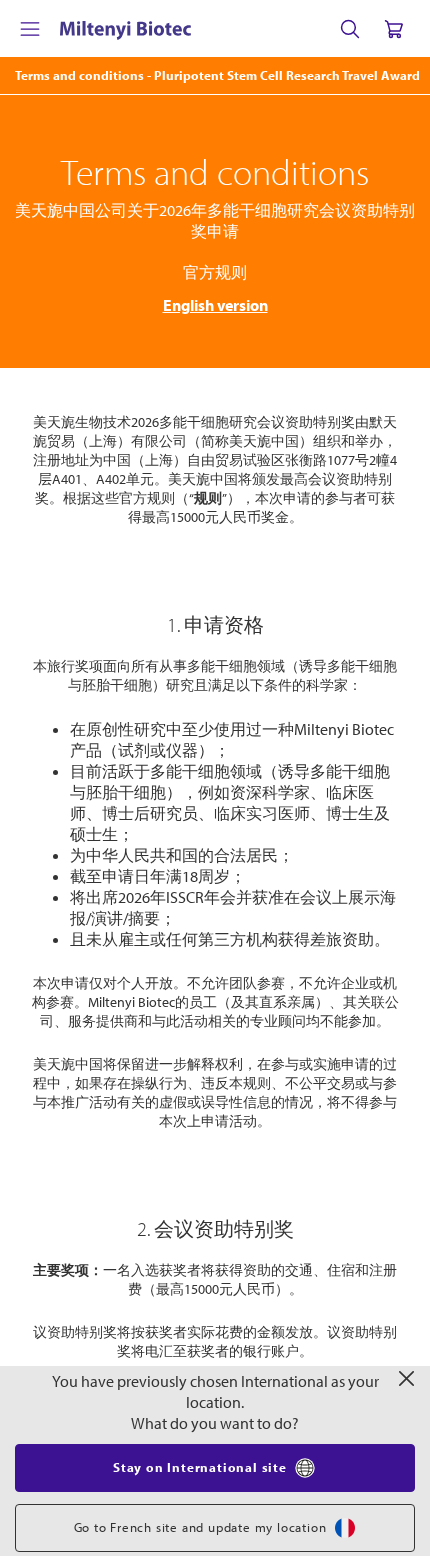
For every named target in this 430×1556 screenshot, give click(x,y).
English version (215, 305)
